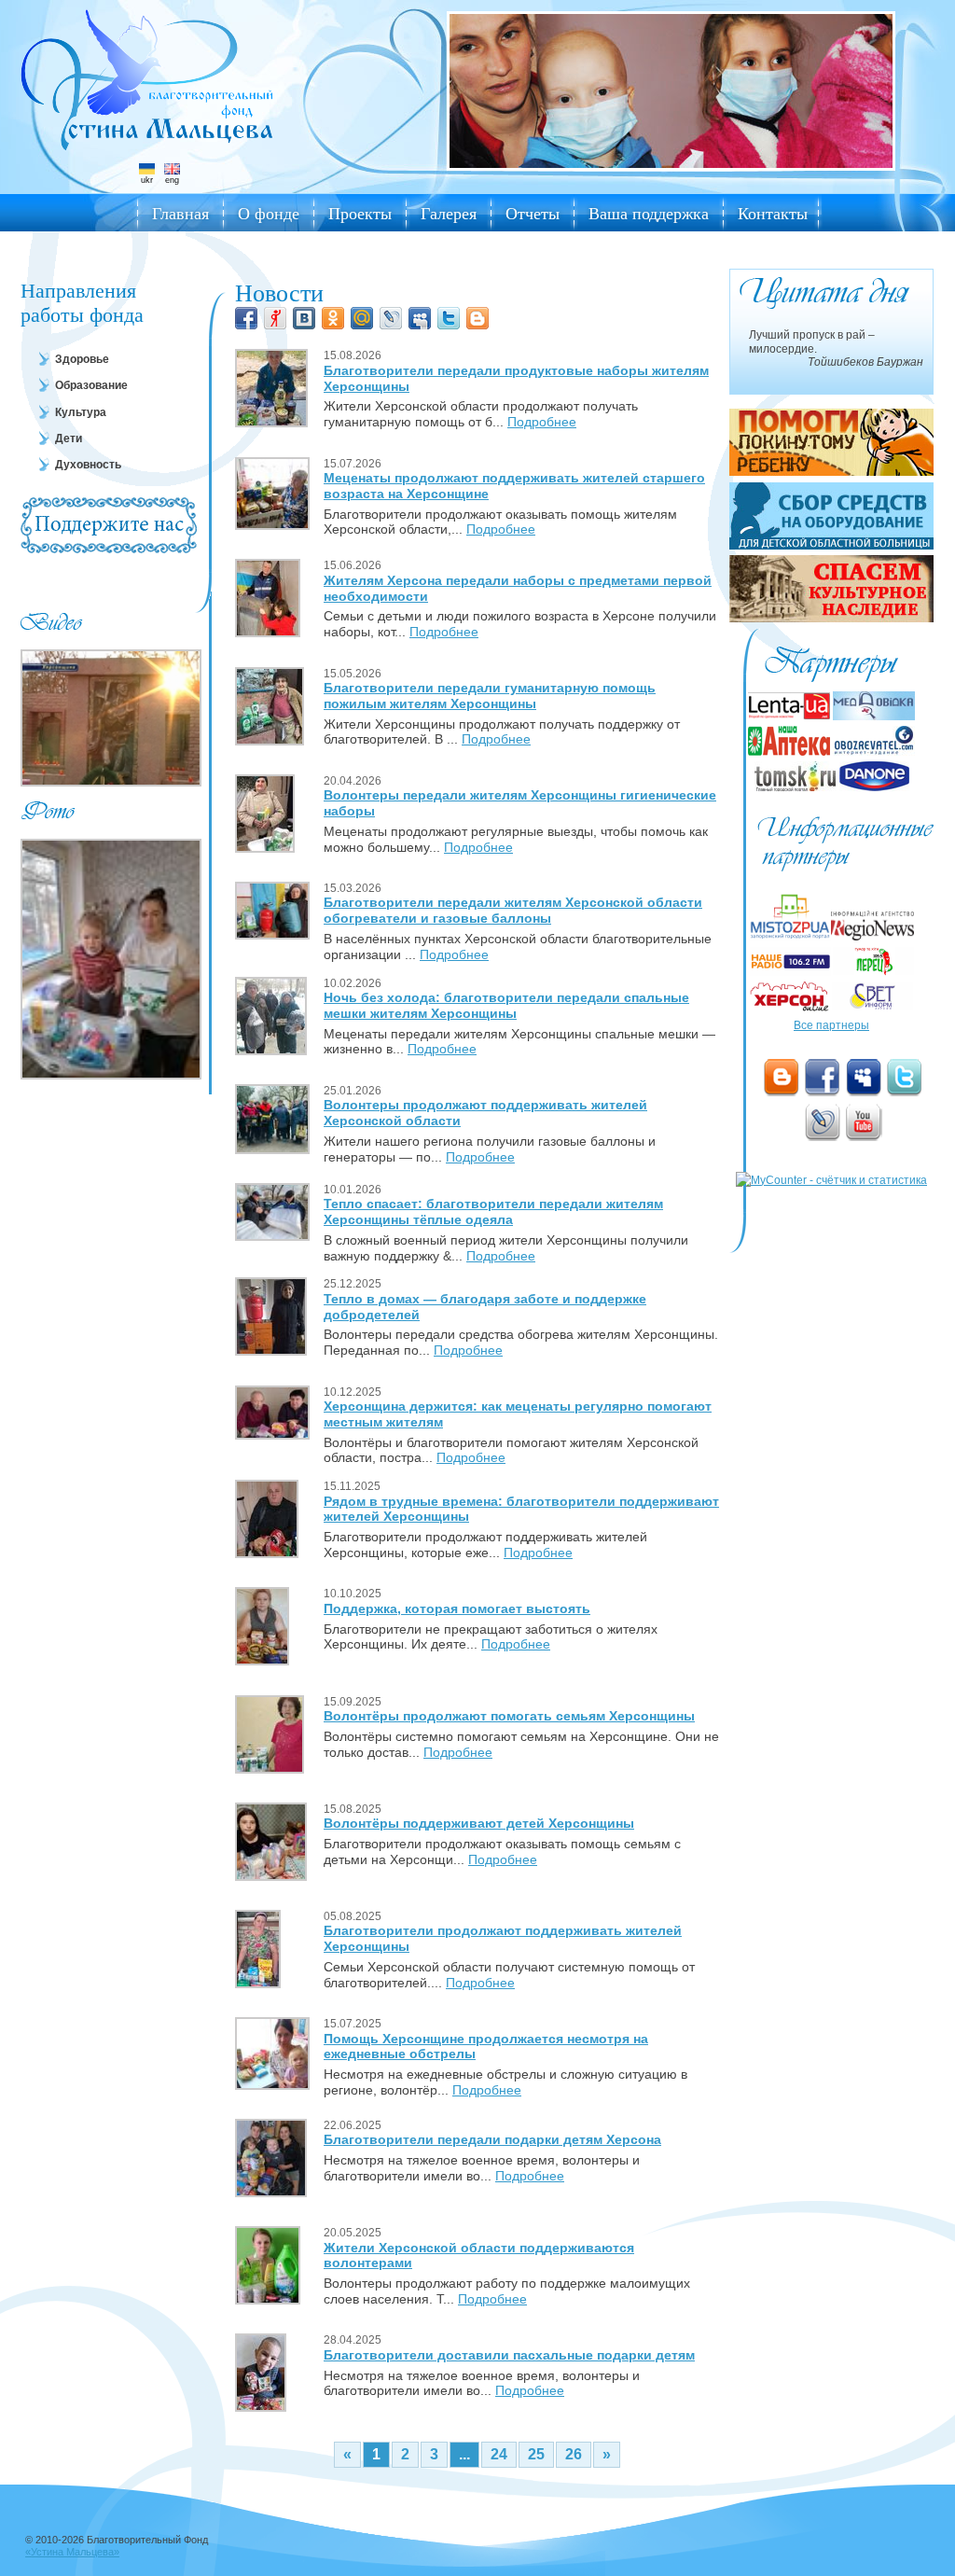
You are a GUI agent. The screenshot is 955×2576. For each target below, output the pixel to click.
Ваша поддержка (649, 213)
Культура (81, 412)
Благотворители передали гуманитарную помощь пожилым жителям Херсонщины (490, 696)
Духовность (88, 465)
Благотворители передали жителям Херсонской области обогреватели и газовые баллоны (513, 910)
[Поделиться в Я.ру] (275, 318)
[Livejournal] (823, 1122)
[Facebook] (823, 1078)
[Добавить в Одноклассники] (333, 318)
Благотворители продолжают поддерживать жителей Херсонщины (503, 1938)
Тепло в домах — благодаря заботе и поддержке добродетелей (485, 1307)
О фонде (269, 213)
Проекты (360, 213)
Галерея (449, 213)
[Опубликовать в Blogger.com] (477, 318)
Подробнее (542, 422)
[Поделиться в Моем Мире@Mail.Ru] (362, 318)
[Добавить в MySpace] (420, 318)
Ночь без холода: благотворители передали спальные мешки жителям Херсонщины (506, 1005)
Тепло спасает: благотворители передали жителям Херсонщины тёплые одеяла (493, 1211)
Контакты (773, 213)
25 (536, 2454)
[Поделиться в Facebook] (246, 318)
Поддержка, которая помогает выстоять (457, 1608)
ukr (147, 180)
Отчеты (533, 213)
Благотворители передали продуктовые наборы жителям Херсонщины (516, 378)
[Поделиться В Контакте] (304, 318)
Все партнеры (831, 1025)
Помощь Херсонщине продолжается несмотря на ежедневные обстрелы (486, 2047)
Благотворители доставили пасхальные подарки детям (509, 2355)
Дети (69, 439)
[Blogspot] (782, 1078)
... (464, 2454)
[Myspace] (864, 1078)
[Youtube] (864, 1122)
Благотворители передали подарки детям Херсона (492, 2139)
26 (574, 2454)
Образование (91, 385)
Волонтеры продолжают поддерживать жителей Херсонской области (485, 1113)
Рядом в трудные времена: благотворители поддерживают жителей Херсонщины (521, 1509)
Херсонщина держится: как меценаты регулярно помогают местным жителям (518, 1414)
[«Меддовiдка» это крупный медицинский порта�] (874, 717)
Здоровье (82, 359)
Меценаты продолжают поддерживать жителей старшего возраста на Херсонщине (514, 486)
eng (172, 180)
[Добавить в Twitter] (449, 318)
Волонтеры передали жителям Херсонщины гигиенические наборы (520, 803)
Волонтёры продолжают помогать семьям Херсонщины (509, 1716)
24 (499, 2454)
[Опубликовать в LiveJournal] (391, 318)
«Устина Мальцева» (72, 2552)
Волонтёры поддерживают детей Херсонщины (479, 1823)
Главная (180, 213)
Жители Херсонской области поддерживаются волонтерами (479, 2256)
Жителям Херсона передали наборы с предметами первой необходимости (518, 588)
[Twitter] (905, 1078)
